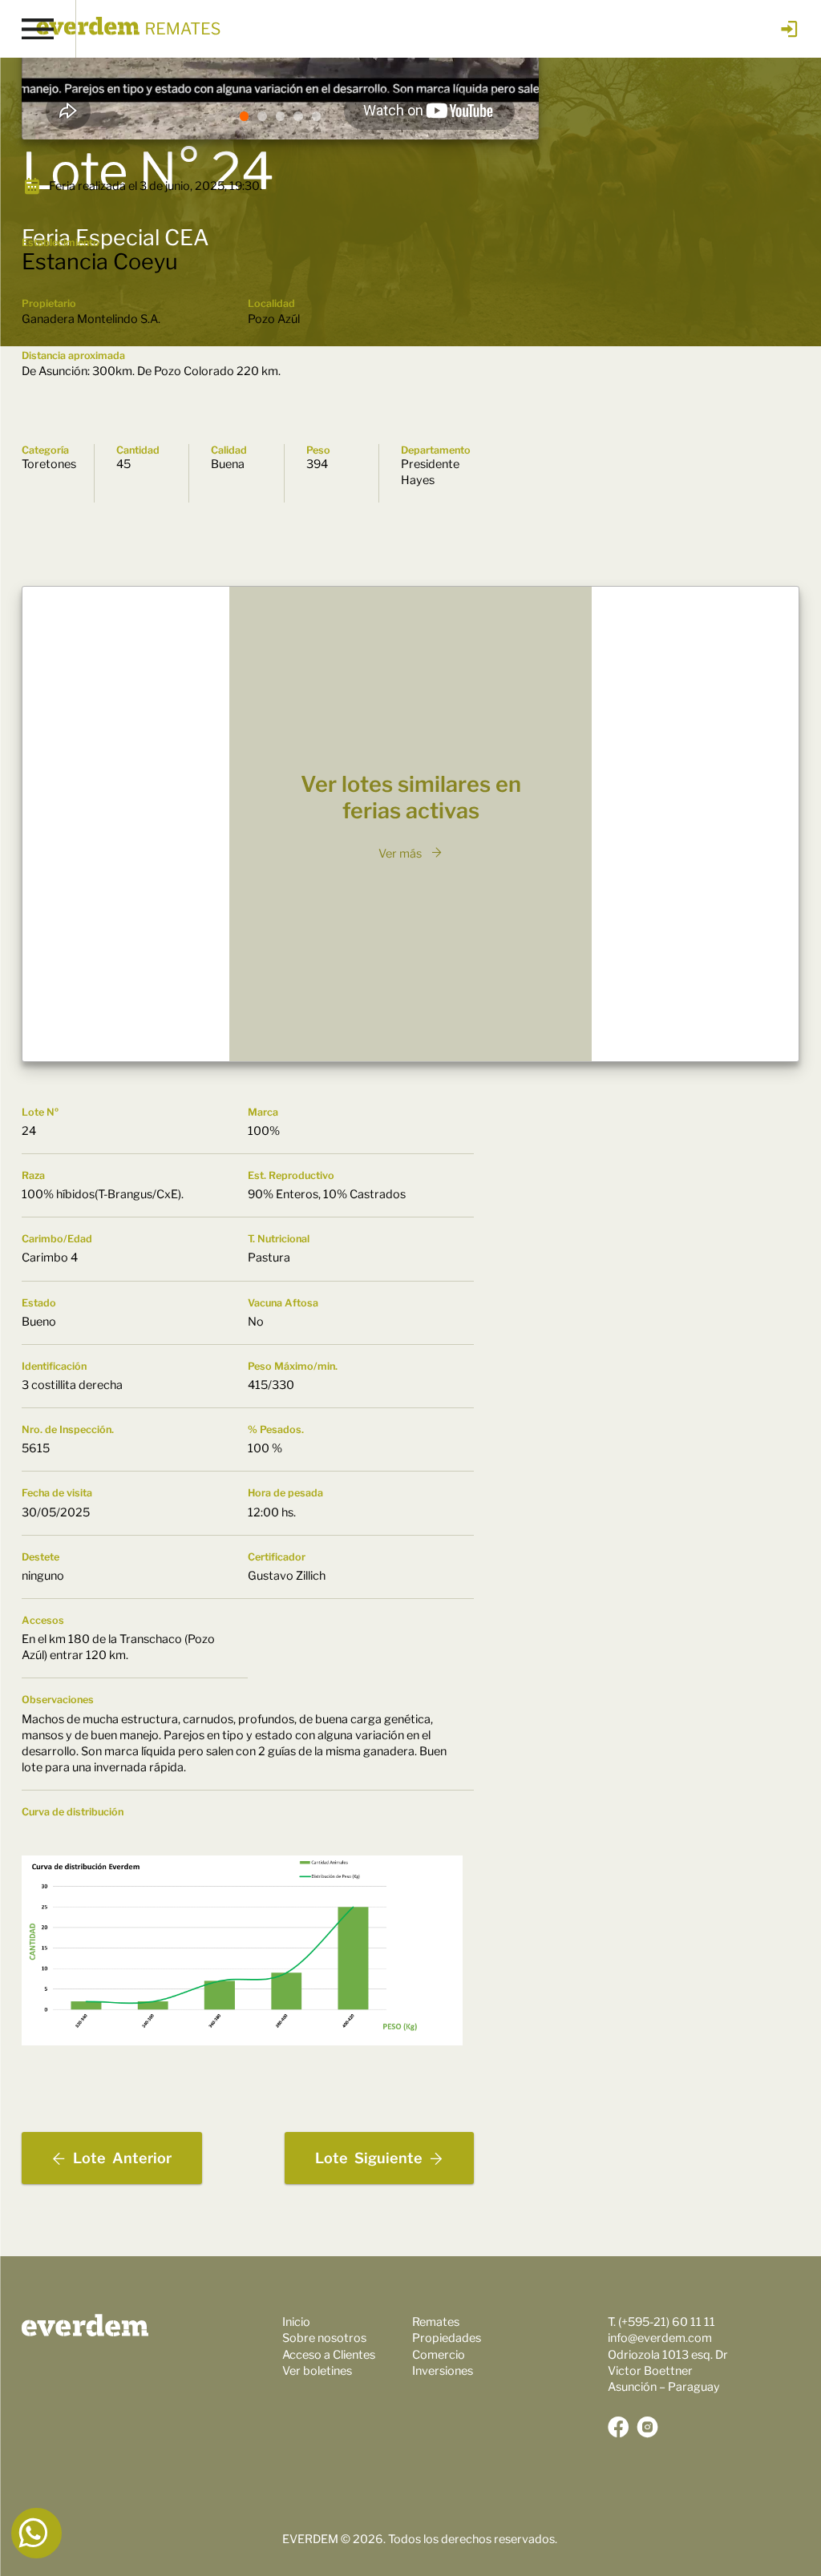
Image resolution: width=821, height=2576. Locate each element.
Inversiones (443, 2371)
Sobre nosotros (324, 2338)
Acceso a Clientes (329, 2355)
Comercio (439, 2355)
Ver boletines (317, 2371)
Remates (436, 2322)
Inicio (296, 2322)
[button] (245, 116)
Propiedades (447, 2338)
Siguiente (369, 2158)
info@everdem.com (660, 2338)
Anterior (122, 2158)
